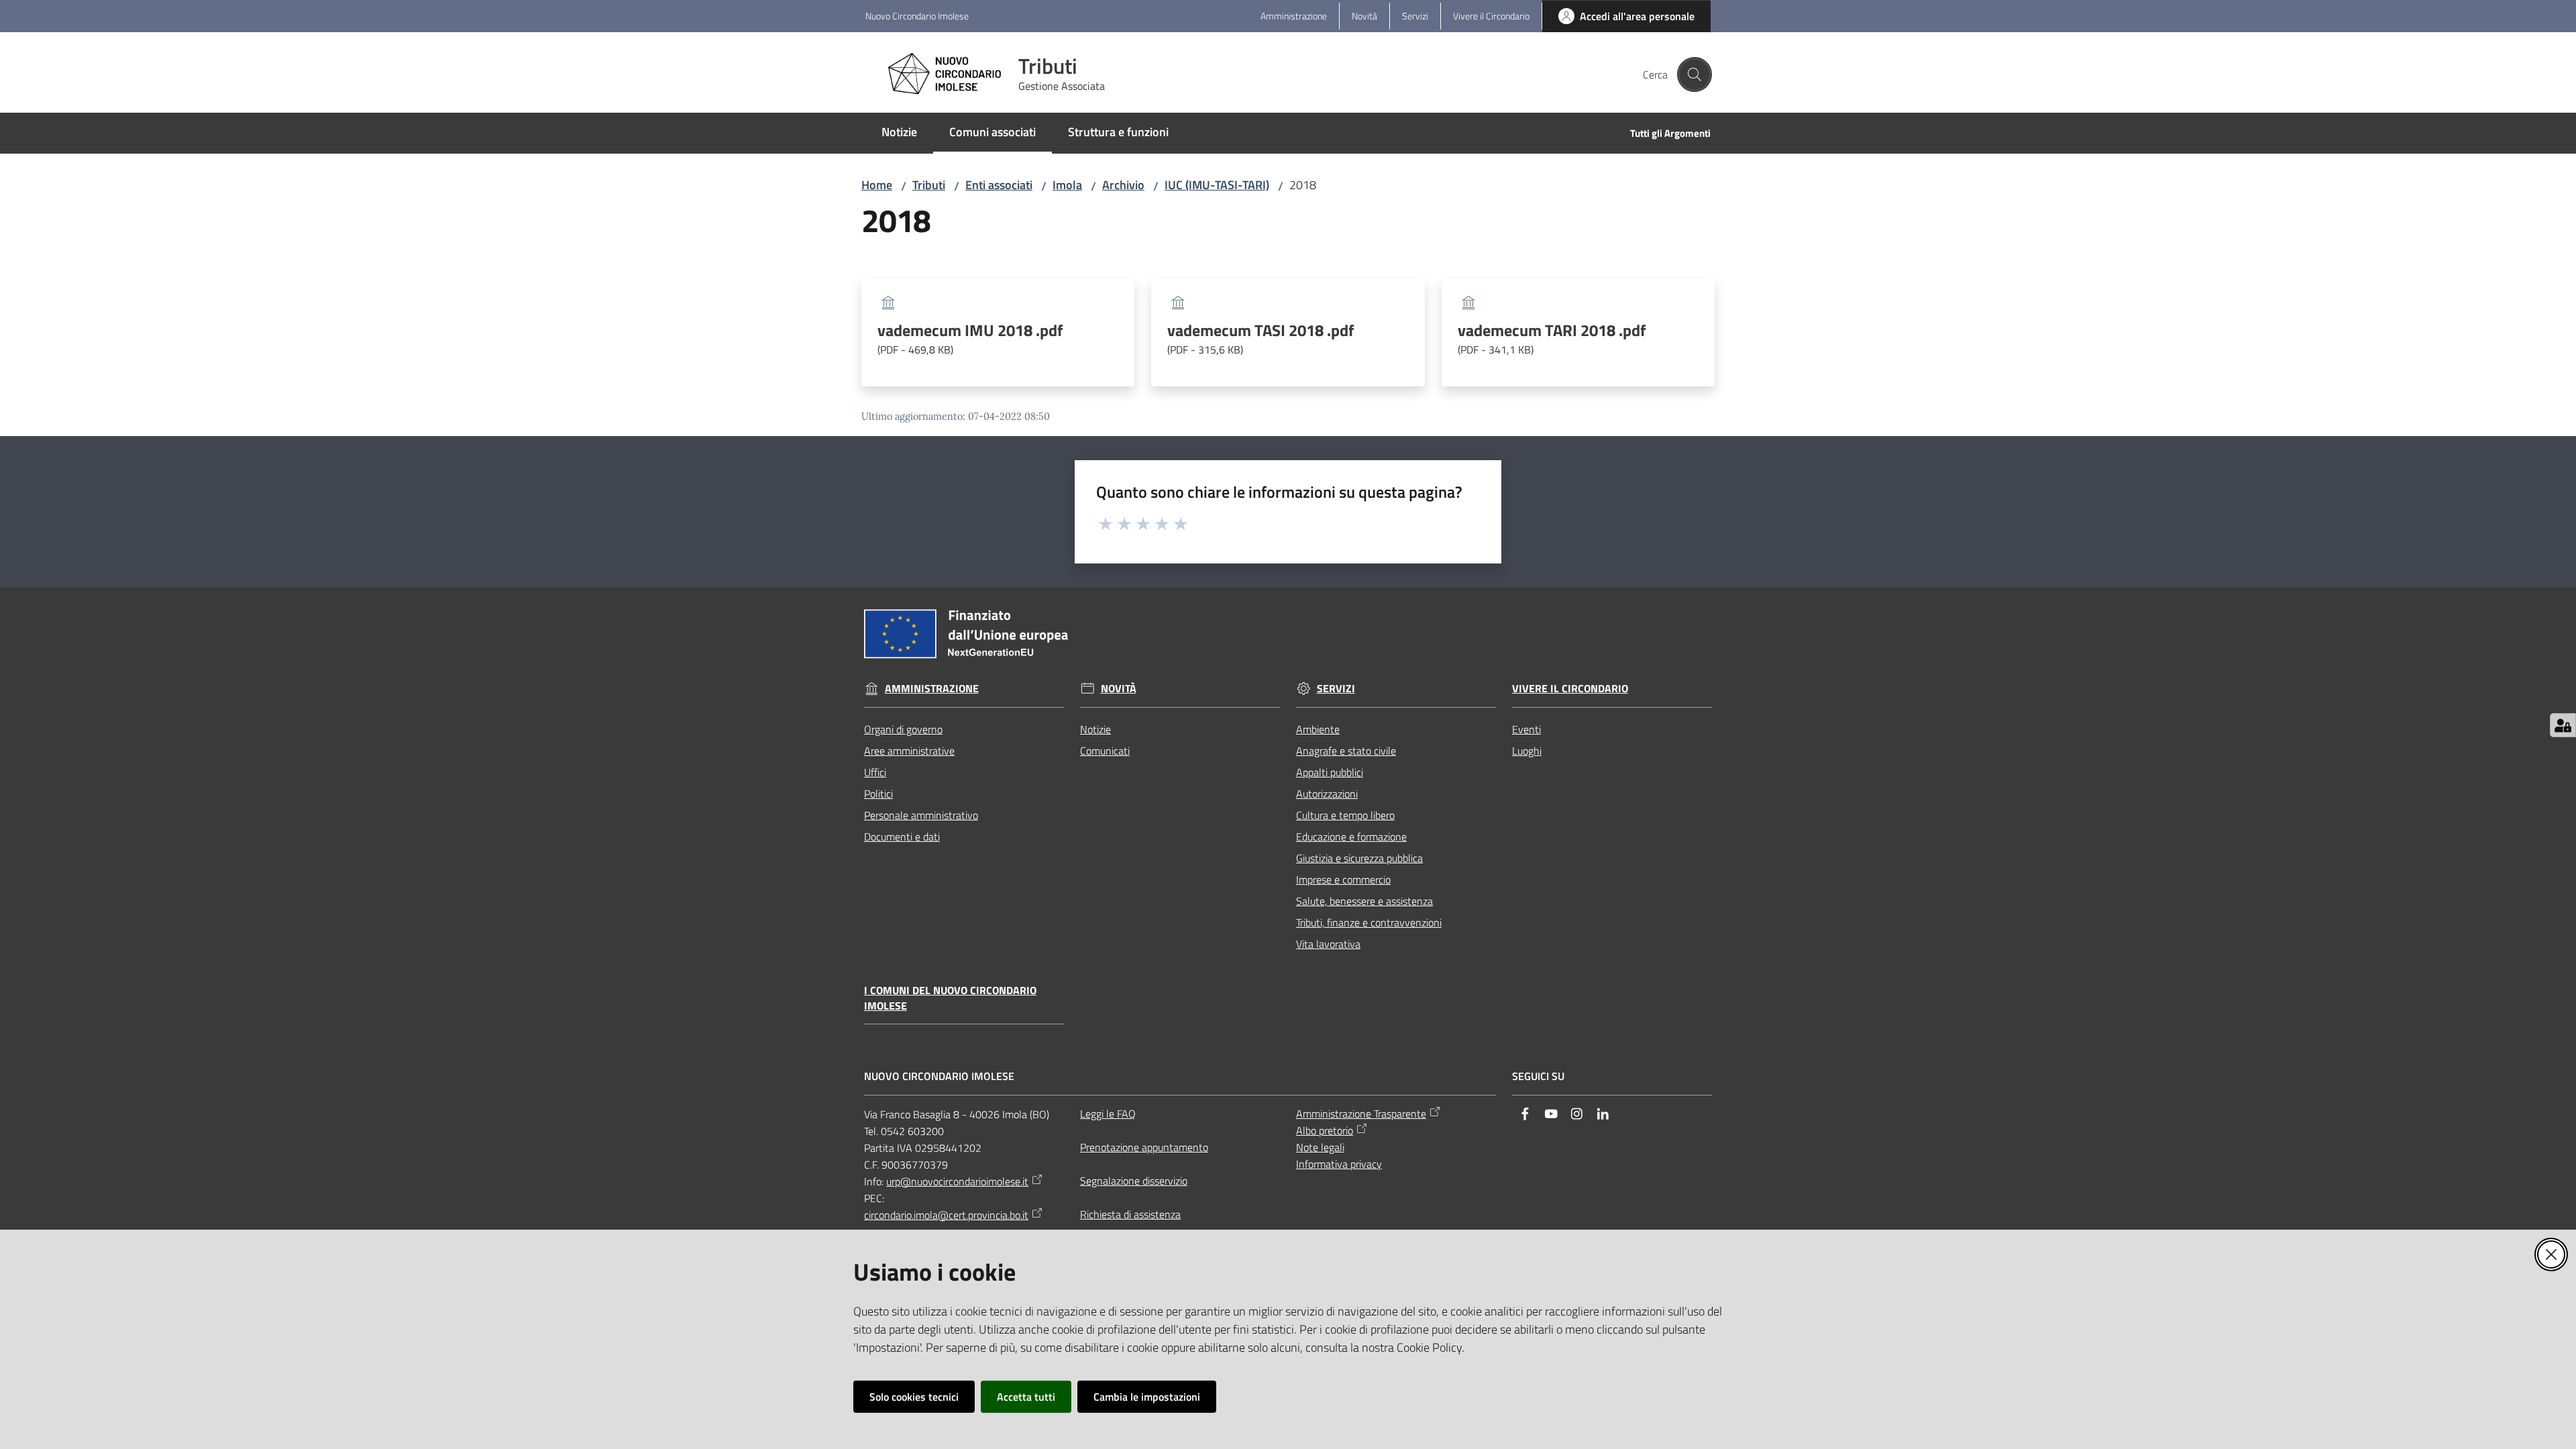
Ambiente (1318, 729)
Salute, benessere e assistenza (1364, 901)
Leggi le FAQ (1108, 1114)
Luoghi (1527, 751)
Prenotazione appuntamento (1144, 1147)
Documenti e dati (902, 837)
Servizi (1336, 689)
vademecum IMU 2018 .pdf (970, 339)
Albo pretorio (1325, 1130)
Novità (1119, 689)
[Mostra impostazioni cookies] (2563, 725)
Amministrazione (932, 689)
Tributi (929, 185)
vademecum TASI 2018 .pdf (1261, 339)
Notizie (1095, 729)
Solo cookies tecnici (914, 1397)
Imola (1067, 185)
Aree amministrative (909, 751)
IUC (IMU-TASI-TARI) (1217, 185)
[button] (1695, 74)
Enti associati (999, 185)
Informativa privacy (1339, 1164)
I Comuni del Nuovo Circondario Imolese (950, 998)
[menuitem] (899, 133)
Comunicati (1105, 751)
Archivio (1123, 185)
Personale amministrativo (921, 815)
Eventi (1526, 729)
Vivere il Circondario (1570, 689)
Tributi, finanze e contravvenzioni (1369, 922)
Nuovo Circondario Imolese (917, 16)
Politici (878, 794)
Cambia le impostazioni (1147, 1397)
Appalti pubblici (1330, 772)
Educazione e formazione (1351, 837)
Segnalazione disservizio (1134, 1181)
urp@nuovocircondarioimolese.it (957, 1181)
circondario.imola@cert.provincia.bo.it (946, 1215)
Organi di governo (903, 729)
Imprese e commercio (1343, 879)
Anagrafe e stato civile (1346, 751)
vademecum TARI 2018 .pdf (1552, 339)
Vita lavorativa (1328, 944)
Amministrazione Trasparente (1361, 1114)
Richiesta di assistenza (1130, 1214)
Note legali (1320, 1147)
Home (877, 185)
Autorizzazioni (1327, 794)
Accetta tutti (1026, 1397)
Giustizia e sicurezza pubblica (1359, 858)
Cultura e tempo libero (1345, 815)
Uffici (875, 772)
